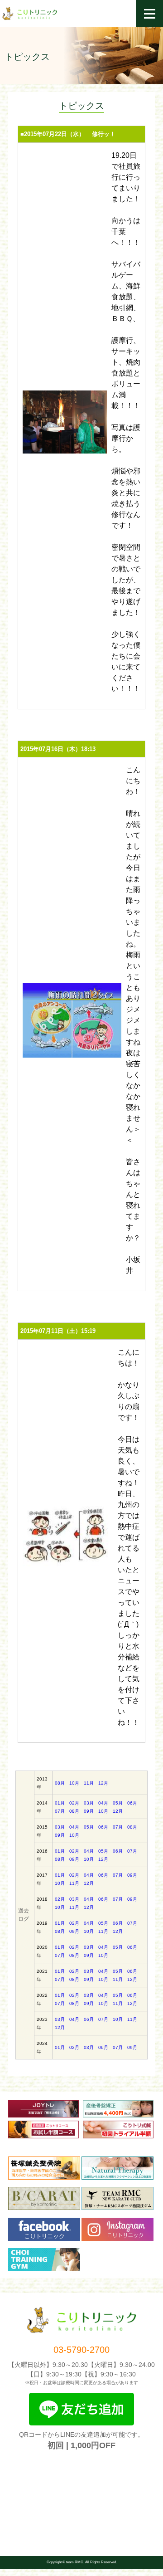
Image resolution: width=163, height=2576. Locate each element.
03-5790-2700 (81, 2350)
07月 (60, 1811)
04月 (103, 1803)
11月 (89, 1783)
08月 (60, 1783)
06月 (132, 1803)
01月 (60, 1803)
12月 (103, 1783)
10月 (74, 1783)
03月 (89, 1803)
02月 (74, 1803)
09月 (89, 1811)
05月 (118, 1803)
